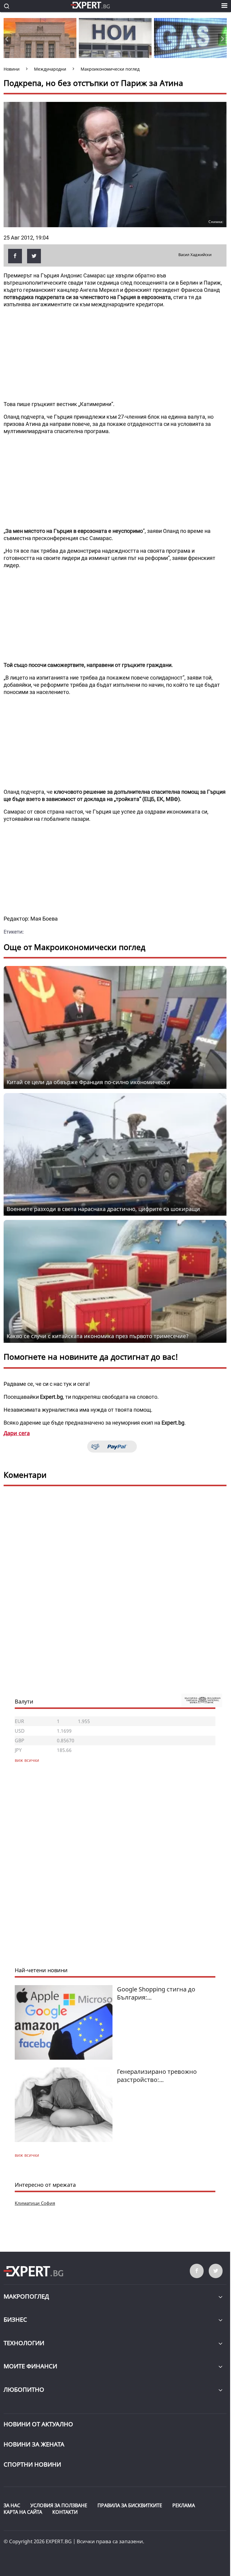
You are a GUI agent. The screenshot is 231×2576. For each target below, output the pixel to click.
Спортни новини (32, 2464)
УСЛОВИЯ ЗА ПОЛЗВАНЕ (59, 2505)
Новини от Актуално (38, 2424)
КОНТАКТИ (65, 2512)
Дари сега (17, 1433)
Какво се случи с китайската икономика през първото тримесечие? (98, 1336)
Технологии (24, 2343)
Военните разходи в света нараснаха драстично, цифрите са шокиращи (103, 1209)
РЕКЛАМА (184, 2505)
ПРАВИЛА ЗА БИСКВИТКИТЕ (130, 2505)
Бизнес (15, 2319)
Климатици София (35, 2203)
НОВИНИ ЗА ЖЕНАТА (34, 2444)
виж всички (27, 2155)
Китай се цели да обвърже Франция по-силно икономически (88, 1082)
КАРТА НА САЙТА (23, 2512)
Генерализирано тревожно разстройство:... (157, 2076)
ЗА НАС (12, 2505)
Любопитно (24, 2390)
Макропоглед (26, 2296)
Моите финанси (30, 2366)
